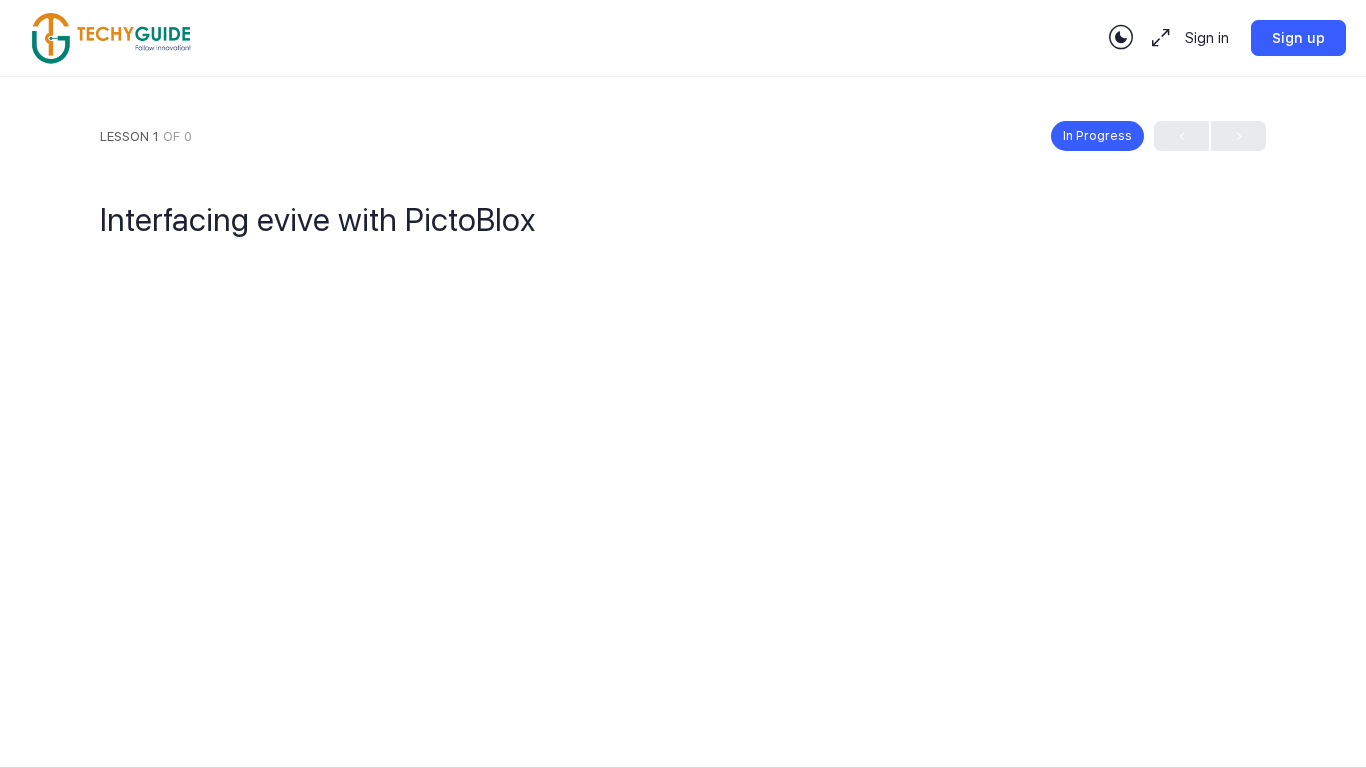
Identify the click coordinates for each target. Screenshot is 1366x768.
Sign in (1207, 38)
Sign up (1298, 38)
